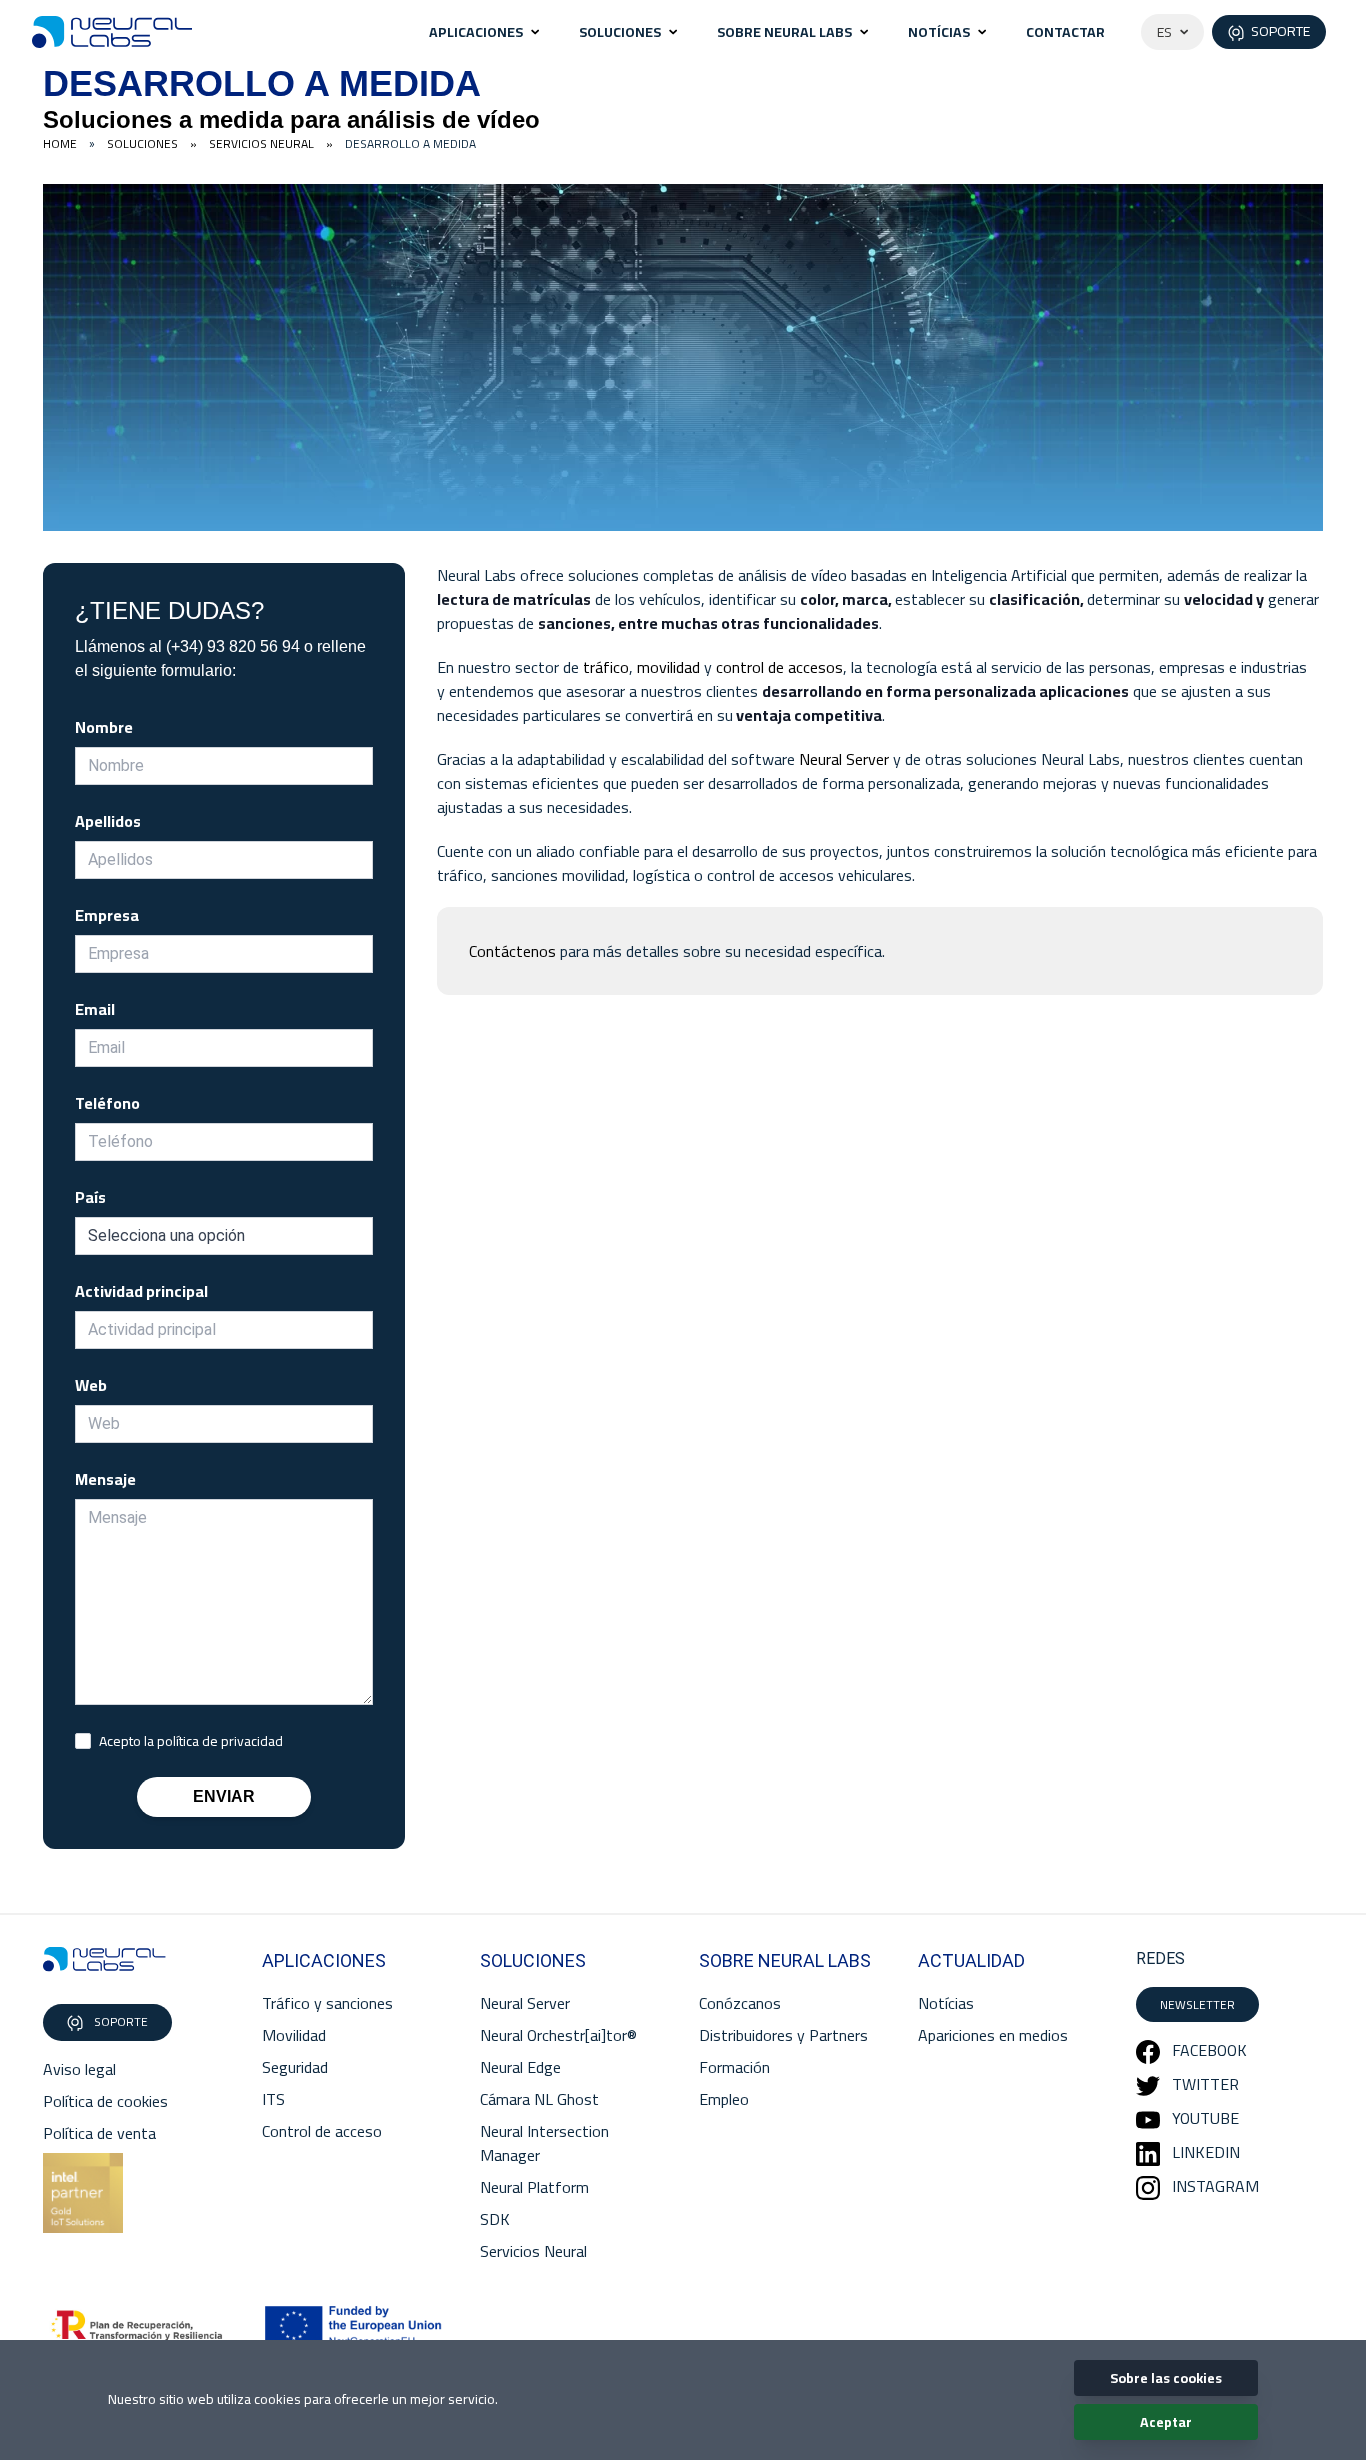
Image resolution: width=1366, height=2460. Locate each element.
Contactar (1065, 32)
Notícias (939, 32)
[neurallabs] (104, 1959)
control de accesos (779, 667)
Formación (734, 2067)
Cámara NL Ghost (539, 2099)
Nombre (104, 727)
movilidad (668, 667)
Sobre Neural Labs (784, 32)
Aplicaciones (476, 32)
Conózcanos (740, 2003)
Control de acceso (322, 2131)
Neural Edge (520, 2067)
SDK (495, 2219)
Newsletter (1197, 2004)
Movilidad (294, 2035)
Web (91, 1385)
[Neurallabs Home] (112, 32)
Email (95, 1009)
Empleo (724, 2099)
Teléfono (107, 1103)
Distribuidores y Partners (783, 2035)
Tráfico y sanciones (327, 2003)
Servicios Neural (533, 2251)
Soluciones (620, 32)
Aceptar (1166, 2422)
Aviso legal (79, 2069)
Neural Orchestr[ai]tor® (558, 2035)
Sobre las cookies (1166, 2378)
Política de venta (99, 2133)
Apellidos (108, 821)
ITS (273, 2099)
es (1164, 32)
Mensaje (105, 1479)
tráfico (606, 667)
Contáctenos (512, 951)
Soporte (119, 2021)
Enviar (224, 1796)
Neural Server (844, 759)
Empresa (107, 915)
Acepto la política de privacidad (191, 1741)
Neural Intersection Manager (544, 2143)
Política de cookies (105, 2101)
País (90, 1197)
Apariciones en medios (993, 2035)
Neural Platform (534, 2187)
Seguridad (295, 2067)
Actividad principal (141, 1291)
